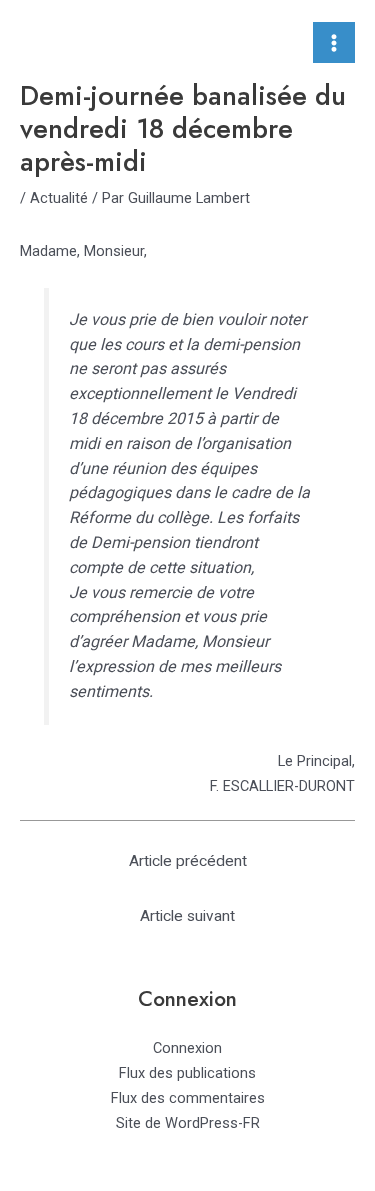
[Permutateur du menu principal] (334, 43)
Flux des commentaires (188, 1098)
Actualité (59, 198)
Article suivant (187, 916)
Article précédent (188, 861)
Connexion (187, 1048)
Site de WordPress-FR (188, 1123)
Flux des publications (187, 1073)
